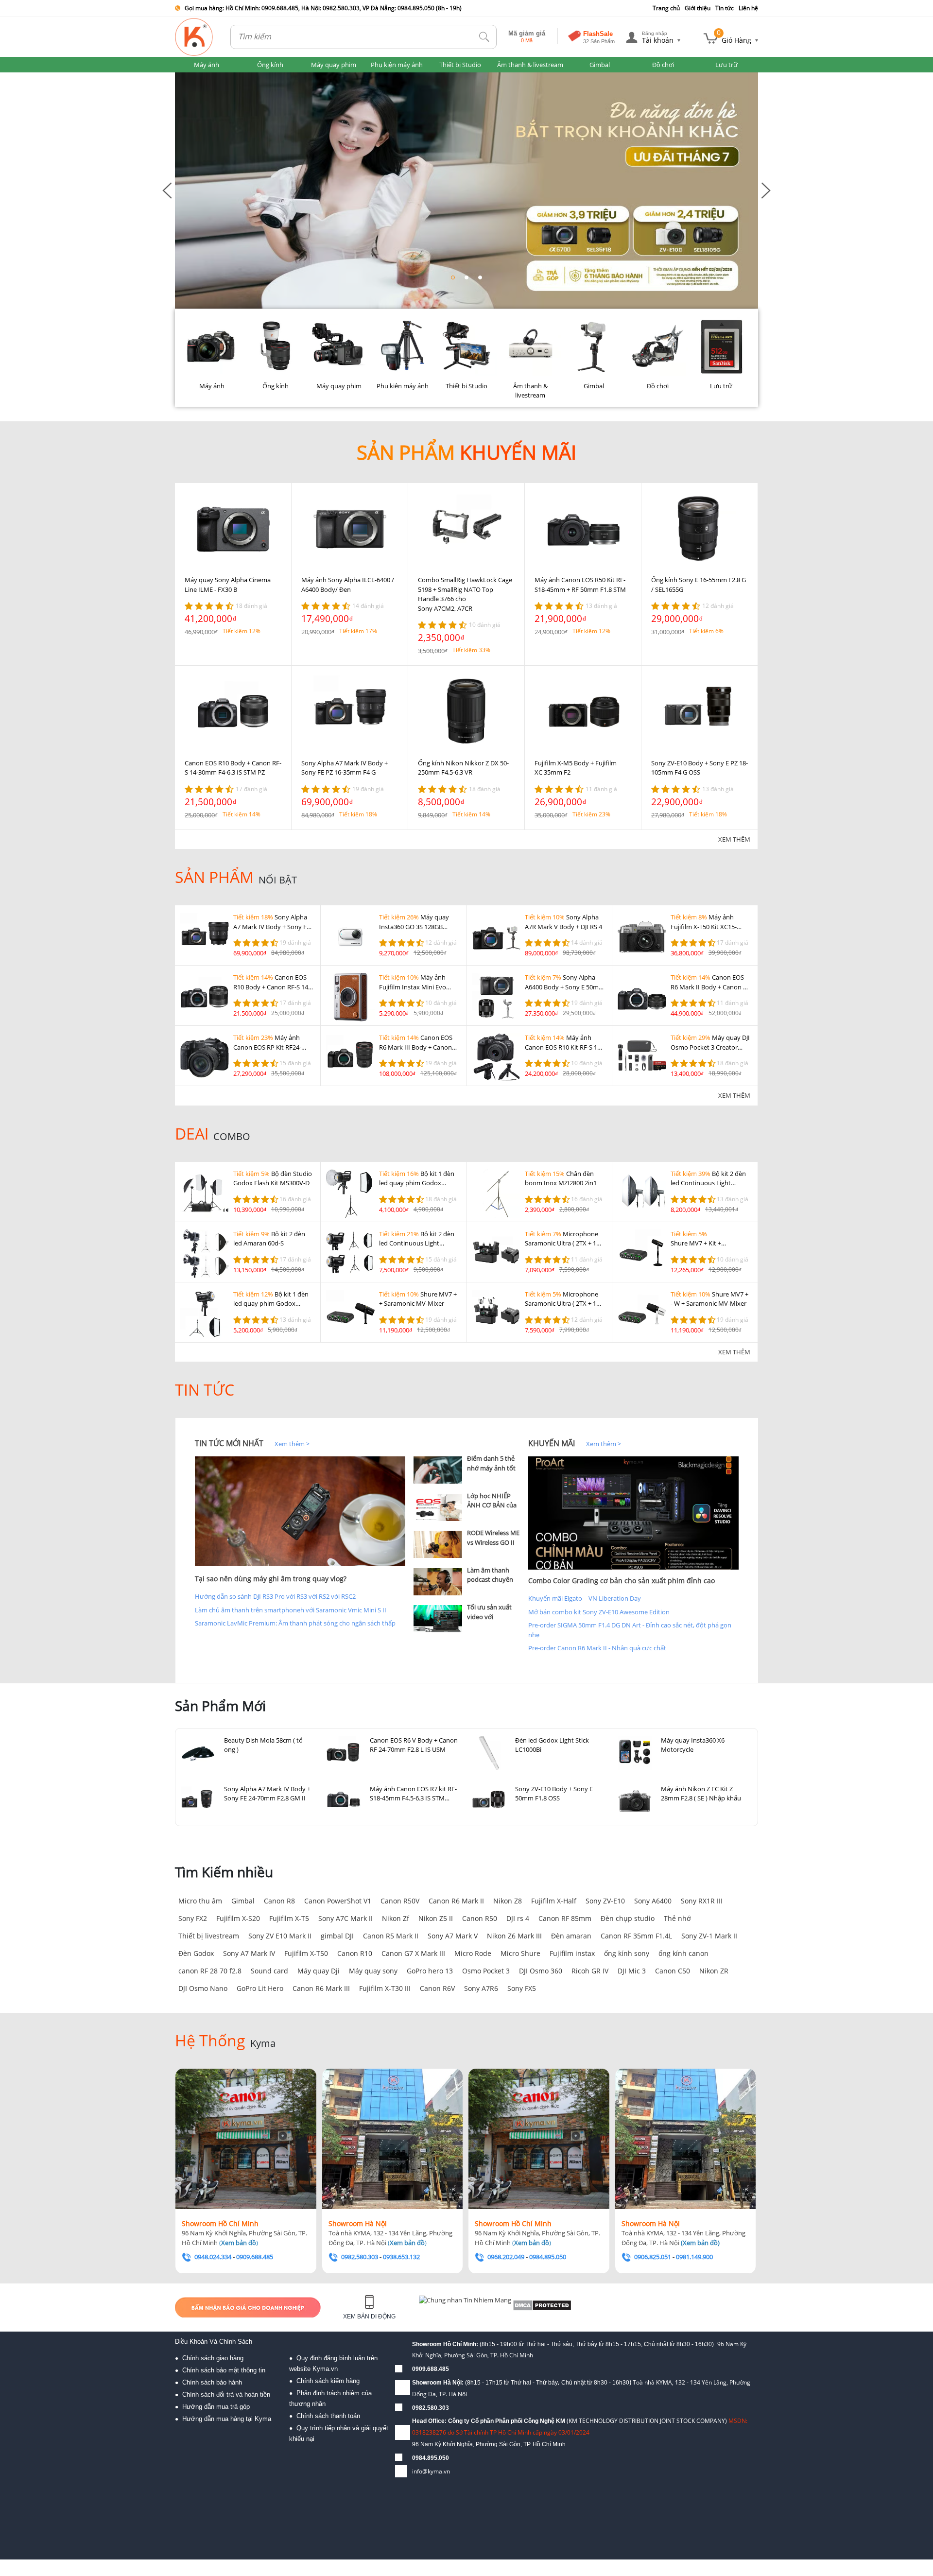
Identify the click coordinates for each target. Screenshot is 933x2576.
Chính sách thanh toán (328, 2416)
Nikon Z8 (508, 1901)
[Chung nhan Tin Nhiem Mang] (457, 2307)
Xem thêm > (292, 1444)
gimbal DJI (337, 1936)
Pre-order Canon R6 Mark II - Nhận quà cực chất (597, 1648)
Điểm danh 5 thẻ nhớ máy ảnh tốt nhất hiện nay (491, 1468)
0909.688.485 (431, 2369)
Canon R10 (355, 1953)
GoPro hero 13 (430, 1971)
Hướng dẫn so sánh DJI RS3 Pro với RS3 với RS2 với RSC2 (275, 1596)
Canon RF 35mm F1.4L (636, 1936)
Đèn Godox (196, 1953)
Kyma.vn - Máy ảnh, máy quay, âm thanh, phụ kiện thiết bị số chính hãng (194, 37)
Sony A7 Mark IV (249, 1953)
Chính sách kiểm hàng (328, 2381)
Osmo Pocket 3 (486, 1971)
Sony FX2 (193, 1918)
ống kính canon (683, 1953)
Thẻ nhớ (677, 1918)
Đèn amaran (571, 1936)
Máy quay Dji (319, 1971)
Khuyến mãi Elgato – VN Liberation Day (585, 1598)
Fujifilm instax (572, 1953)
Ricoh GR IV (590, 1971)
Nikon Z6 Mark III (514, 1936)
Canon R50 (480, 1918)
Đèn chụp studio (628, 1918)
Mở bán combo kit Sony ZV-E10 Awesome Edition (599, 1612)
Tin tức (725, 8)
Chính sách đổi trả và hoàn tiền (226, 2394)
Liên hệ (748, 8)
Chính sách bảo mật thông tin (224, 2370)
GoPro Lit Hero (260, 1988)
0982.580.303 (431, 2408)
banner (185, 77)
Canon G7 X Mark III (413, 1953)
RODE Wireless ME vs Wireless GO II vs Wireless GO (493, 1542)
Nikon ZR (714, 1971)
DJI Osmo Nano (203, 1988)
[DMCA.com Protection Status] (520, 2307)
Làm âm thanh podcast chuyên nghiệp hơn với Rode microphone (493, 1584)
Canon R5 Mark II (391, 1936)
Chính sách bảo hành (212, 2382)
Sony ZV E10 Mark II (280, 1936)
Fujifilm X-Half (554, 1901)
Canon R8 (279, 1901)
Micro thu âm (200, 1901)
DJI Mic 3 (632, 1971)
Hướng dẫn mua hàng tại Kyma (227, 2419)
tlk (484, 37)
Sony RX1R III (702, 1901)
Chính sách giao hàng (213, 2358)
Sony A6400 (653, 1901)
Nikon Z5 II (436, 1918)
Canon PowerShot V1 (338, 1901)
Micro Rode (473, 1953)
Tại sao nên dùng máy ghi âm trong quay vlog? (271, 1579)
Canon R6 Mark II (456, 1901)
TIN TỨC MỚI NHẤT (229, 1443)
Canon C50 (673, 1971)
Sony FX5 (522, 1988)
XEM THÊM (734, 839)
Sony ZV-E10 (605, 1901)
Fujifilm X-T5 (289, 1918)
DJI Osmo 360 (541, 1971)
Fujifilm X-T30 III (385, 1988)
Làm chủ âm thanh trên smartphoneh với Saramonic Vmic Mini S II (291, 1610)
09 (415, 2458)
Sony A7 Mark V (453, 1936)
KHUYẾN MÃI (552, 1443)
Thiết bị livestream (209, 1936)
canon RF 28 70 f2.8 (210, 1971)
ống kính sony (627, 1953)
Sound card (269, 1971)
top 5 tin (428, 1443)
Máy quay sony (373, 1971)
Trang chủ (666, 8)
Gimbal (243, 1901)
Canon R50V (400, 1901)
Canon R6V (437, 1988)
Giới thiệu (698, 8)
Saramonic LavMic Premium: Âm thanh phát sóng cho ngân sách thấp (295, 1623)
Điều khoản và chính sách (214, 2342)
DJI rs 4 (518, 1918)
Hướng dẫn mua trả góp (216, 2407)
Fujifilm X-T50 (306, 1953)
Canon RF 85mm (565, 1918)
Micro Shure (520, 1953)
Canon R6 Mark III (321, 1988)
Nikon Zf (396, 1918)
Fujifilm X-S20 (238, 1918)
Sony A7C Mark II (346, 1918)
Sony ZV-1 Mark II (709, 1936)
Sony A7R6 (481, 1988)
